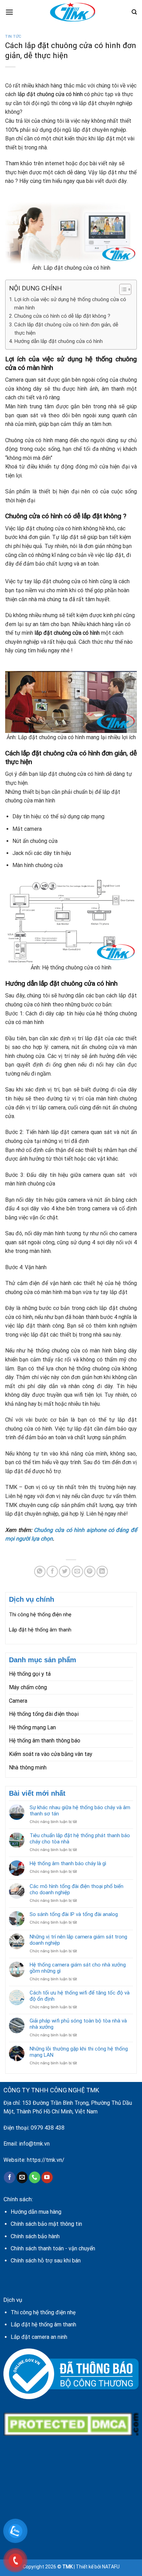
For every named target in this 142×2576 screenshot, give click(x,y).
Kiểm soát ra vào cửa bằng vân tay (51, 1754)
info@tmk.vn (34, 2144)
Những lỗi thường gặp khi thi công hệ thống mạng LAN (79, 2052)
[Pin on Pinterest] (90, 1571)
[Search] (134, 12)
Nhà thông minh (28, 1768)
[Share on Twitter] (65, 1571)
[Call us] (35, 2177)
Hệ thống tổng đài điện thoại (44, 1714)
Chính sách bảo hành (35, 2236)
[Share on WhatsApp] (40, 1571)
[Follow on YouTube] (47, 2177)
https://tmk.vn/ (46, 2160)
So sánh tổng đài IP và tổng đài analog (74, 1914)
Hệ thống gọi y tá (30, 1674)
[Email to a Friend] (77, 1571)
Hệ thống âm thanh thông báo (45, 1741)
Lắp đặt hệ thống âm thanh (40, 1630)
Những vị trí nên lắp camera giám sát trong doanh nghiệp (78, 1940)
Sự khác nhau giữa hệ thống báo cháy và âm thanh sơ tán (80, 1811)
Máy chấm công (28, 1687)
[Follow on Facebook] (9, 2177)
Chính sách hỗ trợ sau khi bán (46, 2261)
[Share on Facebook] (52, 1571)
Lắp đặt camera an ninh (39, 2337)
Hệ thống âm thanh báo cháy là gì (68, 1863)
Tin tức (13, 36)
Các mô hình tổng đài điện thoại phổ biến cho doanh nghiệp (77, 1889)
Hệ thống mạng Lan (32, 1727)
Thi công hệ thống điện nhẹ (40, 1615)
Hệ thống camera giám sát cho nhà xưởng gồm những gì (78, 1968)
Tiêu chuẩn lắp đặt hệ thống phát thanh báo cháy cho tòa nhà (80, 1839)
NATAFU (111, 2567)
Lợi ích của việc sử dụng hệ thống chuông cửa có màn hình (70, 304)
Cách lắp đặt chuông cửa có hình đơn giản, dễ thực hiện (66, 329)
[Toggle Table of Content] (122, 289)
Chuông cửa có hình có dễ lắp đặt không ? (62, 316)
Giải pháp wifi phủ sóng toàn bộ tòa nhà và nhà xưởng (78, 2024)
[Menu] (9, 12)
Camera (18, 1701)
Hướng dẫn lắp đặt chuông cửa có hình (58, 341)
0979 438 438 (48, 2128)
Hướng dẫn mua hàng (36, 2212)
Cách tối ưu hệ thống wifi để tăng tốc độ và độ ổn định (80, 1996)
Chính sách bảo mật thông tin (46, 2224)
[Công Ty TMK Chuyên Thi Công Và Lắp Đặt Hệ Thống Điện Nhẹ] (72, 12)
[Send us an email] (22, 2177)
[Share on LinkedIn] (102, 1571)
